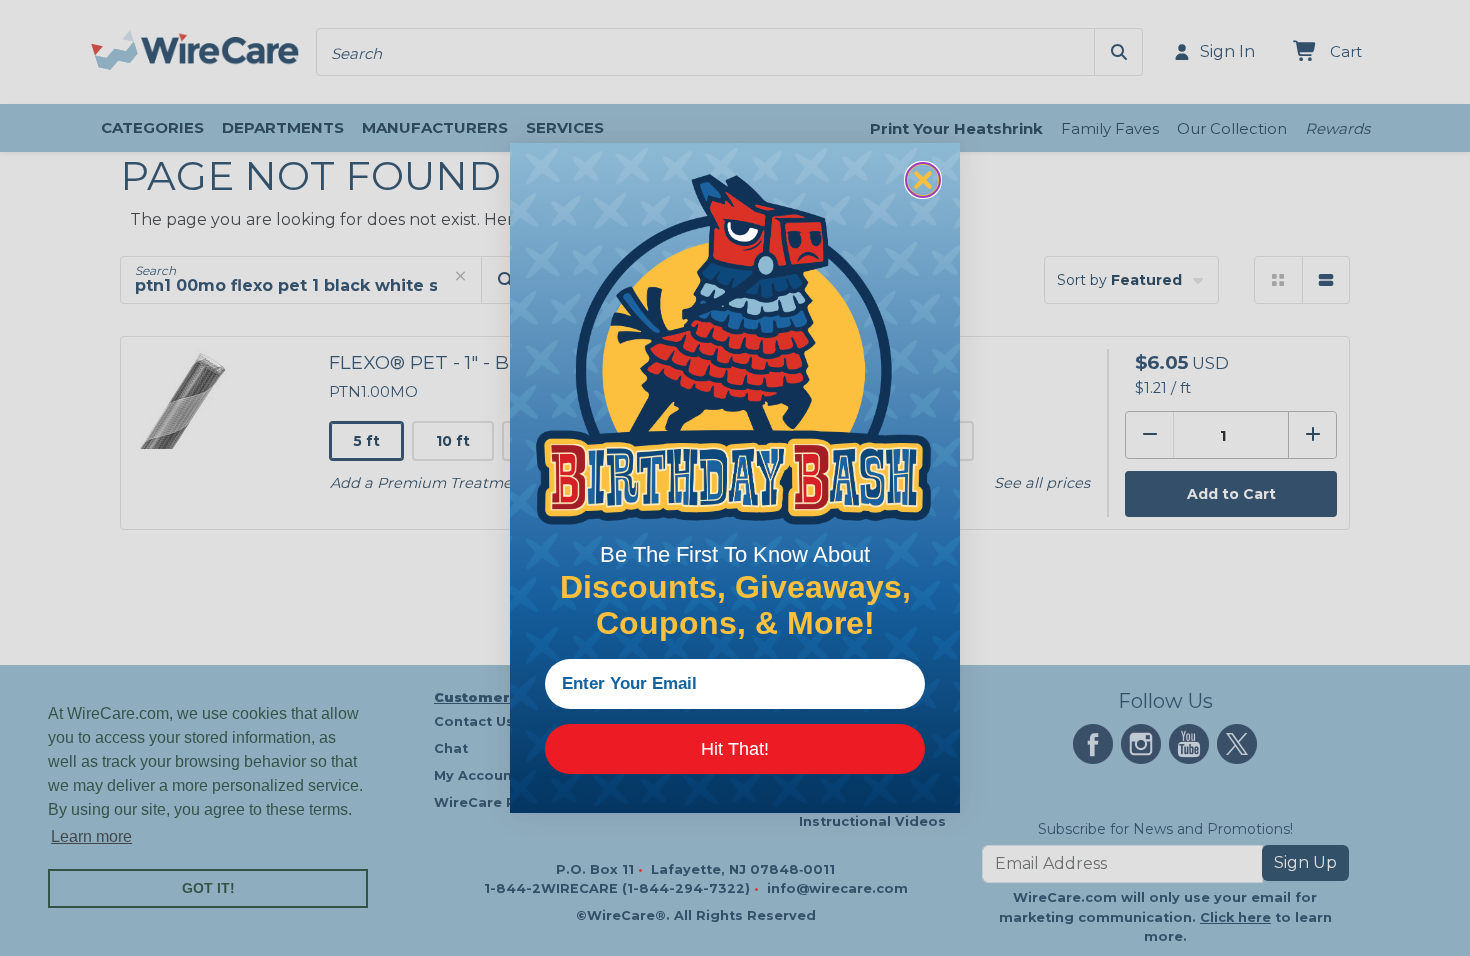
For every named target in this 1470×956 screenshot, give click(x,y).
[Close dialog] (923, 180)
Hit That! (735, 749)
